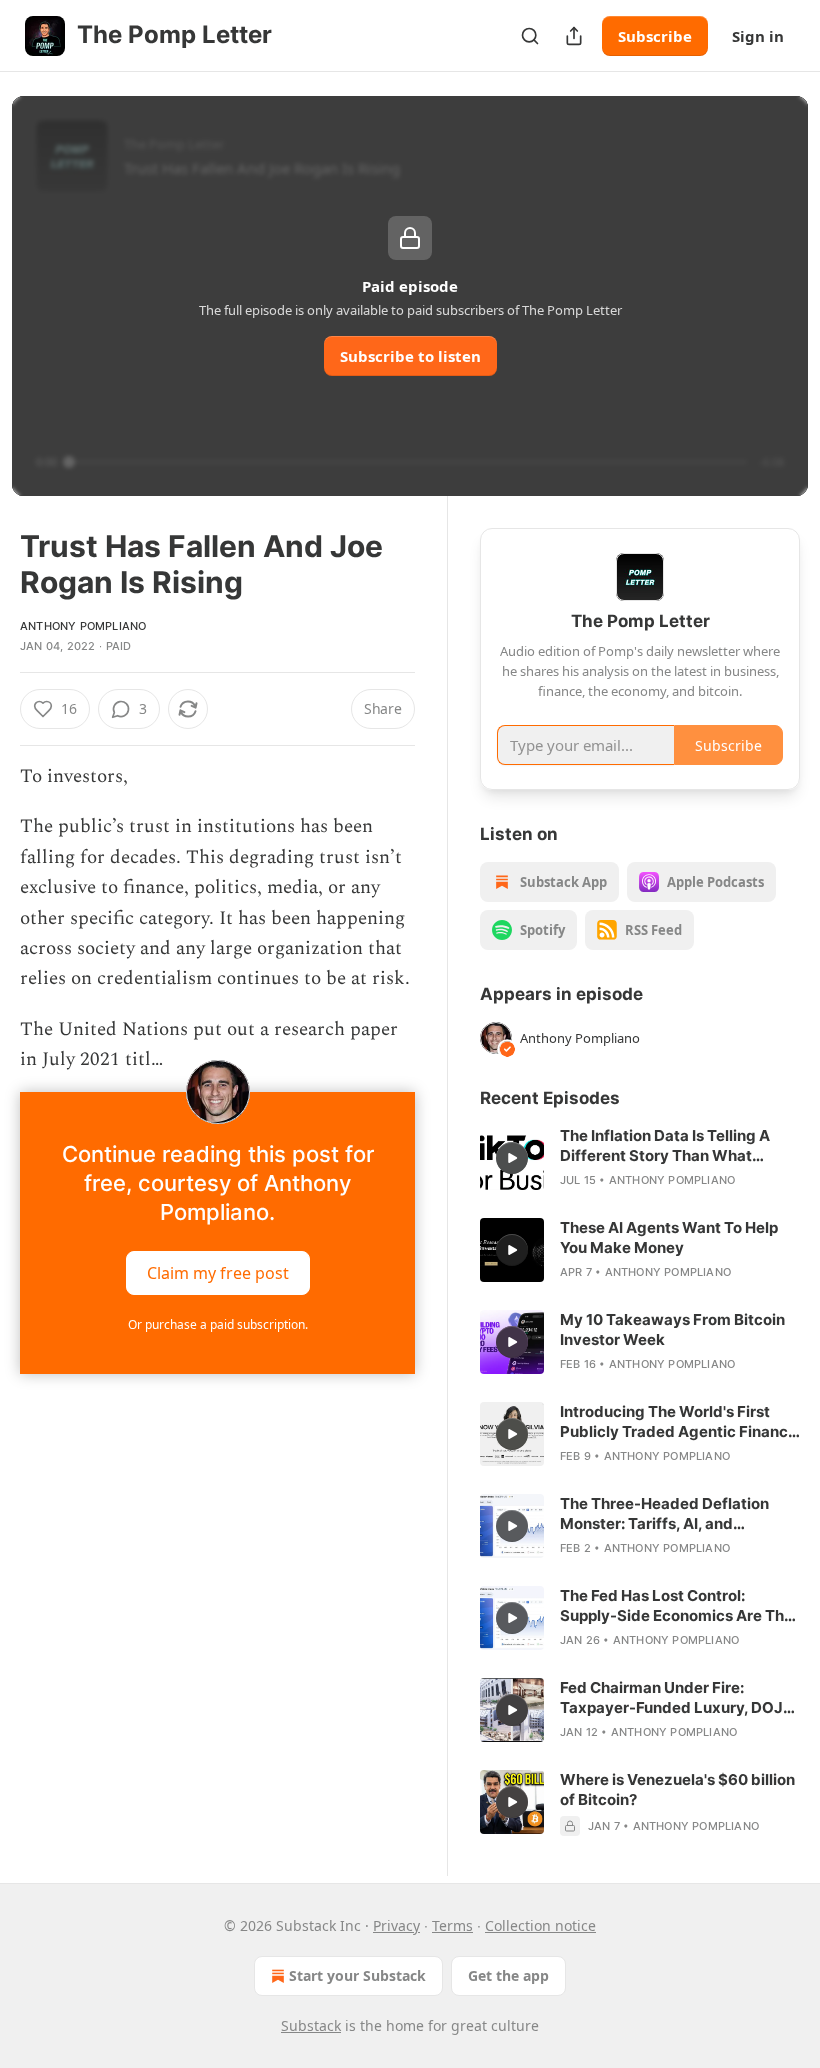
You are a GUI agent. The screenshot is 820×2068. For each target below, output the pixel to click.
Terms (452, 1925)
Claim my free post (218, 1272)
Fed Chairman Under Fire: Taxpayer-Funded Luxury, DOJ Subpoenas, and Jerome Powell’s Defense (679, 1698)
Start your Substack (357, 1975)
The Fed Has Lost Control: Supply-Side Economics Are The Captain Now (676, 1606)
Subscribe (655, 36)
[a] (512, 1158)
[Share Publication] (574, 36)
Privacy (396, 1925)
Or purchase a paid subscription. (218, 1324)
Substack (311, 2025)
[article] (640, 1158)
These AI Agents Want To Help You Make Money (669, 1237)
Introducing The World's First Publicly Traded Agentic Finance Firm (678, 1422)
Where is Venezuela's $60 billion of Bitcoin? (677, 1789)
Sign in (758, 36)
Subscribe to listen (410, 356)
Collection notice (540, 1925)
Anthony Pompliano (83, 626)
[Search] (530, 36)
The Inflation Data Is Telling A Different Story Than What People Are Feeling (665, 1146)
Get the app (508, 1975)
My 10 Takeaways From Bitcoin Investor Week (672, 1329)
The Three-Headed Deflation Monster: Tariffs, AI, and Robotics (664, 1514)
